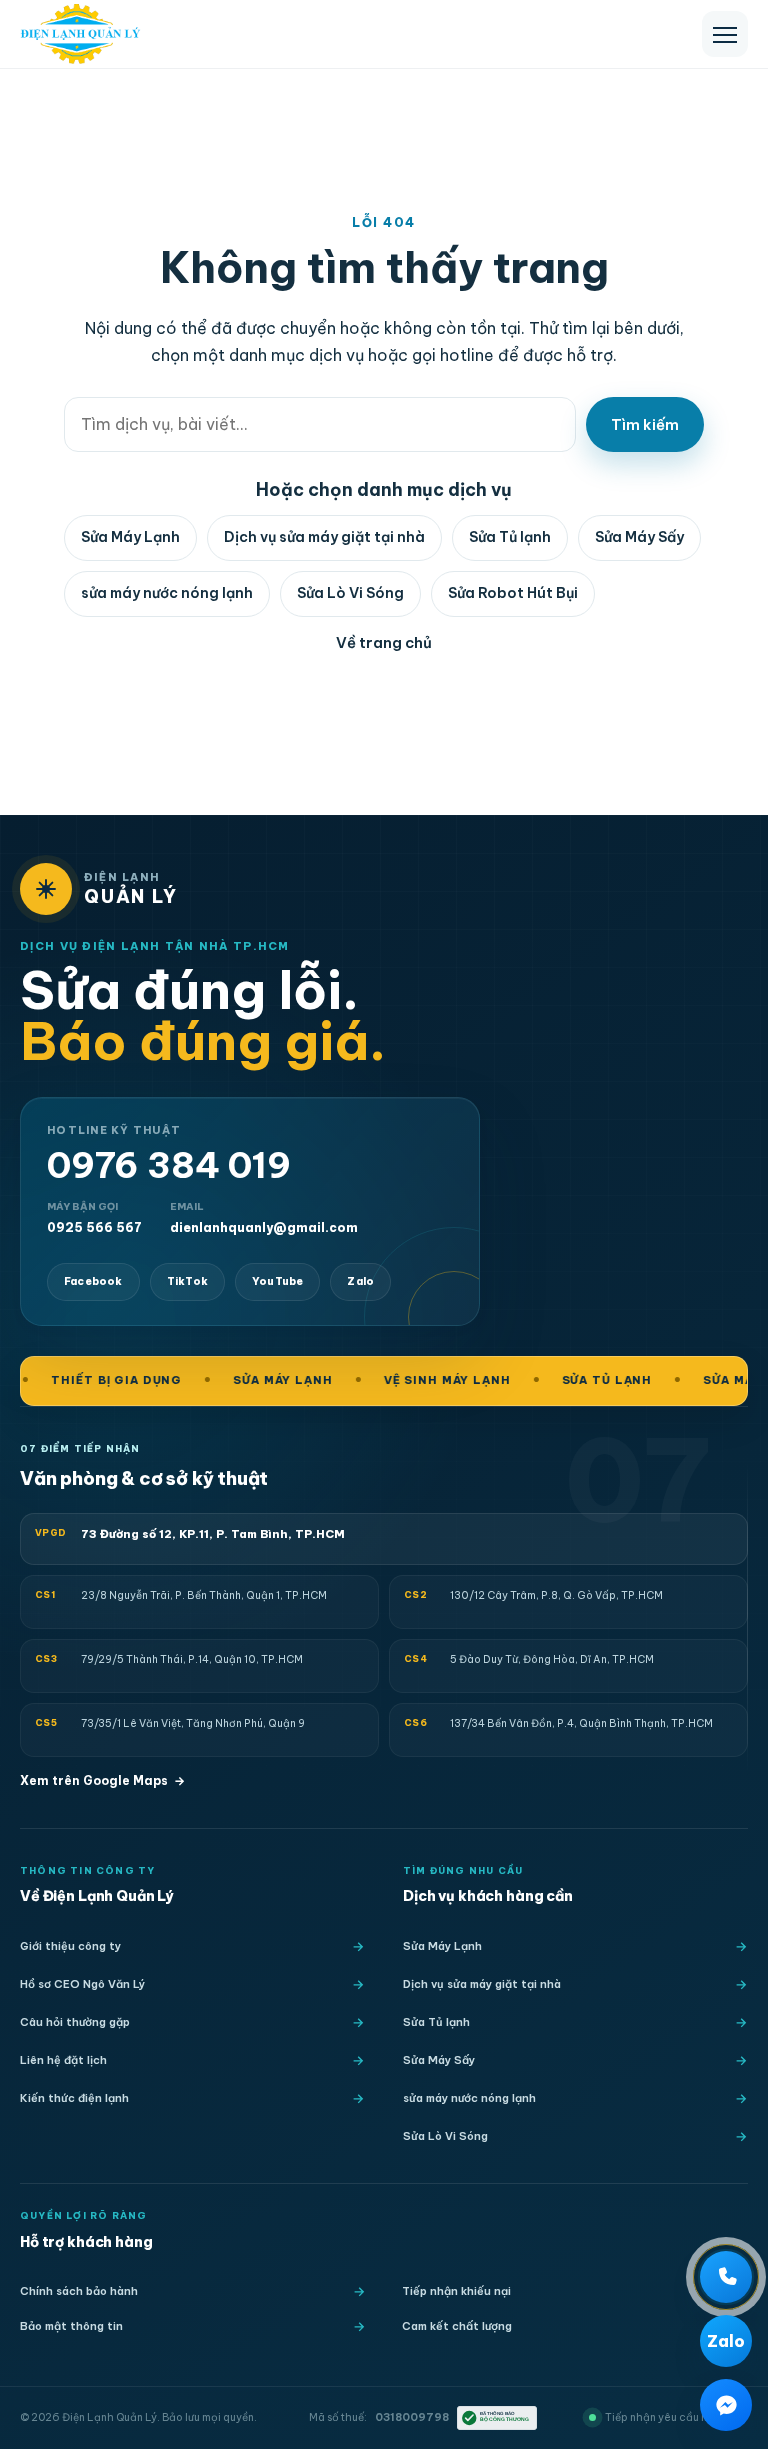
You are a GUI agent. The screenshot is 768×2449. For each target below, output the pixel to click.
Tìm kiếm (645, 424)
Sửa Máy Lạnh (130, 537)
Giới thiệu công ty (70, 1946)
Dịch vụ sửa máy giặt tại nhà (324, 537)
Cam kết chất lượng (457, 2326)
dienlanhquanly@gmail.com (264, 1217)
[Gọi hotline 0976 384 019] (726, 2277)
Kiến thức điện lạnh (74, 2098)
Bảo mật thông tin (71, 2326)
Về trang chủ (384, 642)
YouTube (277, 1281)
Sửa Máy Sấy (639, 537)
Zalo (360, 1281)
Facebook (93, 1281)
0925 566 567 (94, 1217)
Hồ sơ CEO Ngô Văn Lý (82, 1984)
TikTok (187, 1281)
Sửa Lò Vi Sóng (350, 593)
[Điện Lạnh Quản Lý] (80, 34)
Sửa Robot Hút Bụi (513, 593)
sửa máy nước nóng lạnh (167, 593)
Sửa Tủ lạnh (510, 537)
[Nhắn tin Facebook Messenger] (726, 2405)
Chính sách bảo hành (79, 2291)
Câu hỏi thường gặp (75, 2022)
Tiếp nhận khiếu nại (456, 2291)
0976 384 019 (169, 1165)
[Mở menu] (725, 34)
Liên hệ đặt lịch (63, 2060)
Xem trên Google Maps (102, 1780)
